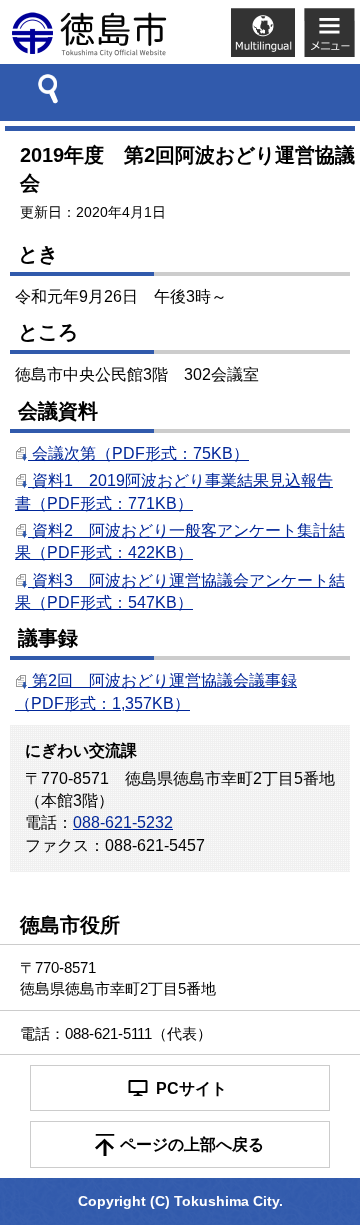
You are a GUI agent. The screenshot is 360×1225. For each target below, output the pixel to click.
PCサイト (191, 1088)
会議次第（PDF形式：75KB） (138, 453)
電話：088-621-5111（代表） (116, 1033)
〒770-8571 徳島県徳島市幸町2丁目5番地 (118, 978)
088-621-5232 (123, 822)
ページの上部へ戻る (192, 1144)
